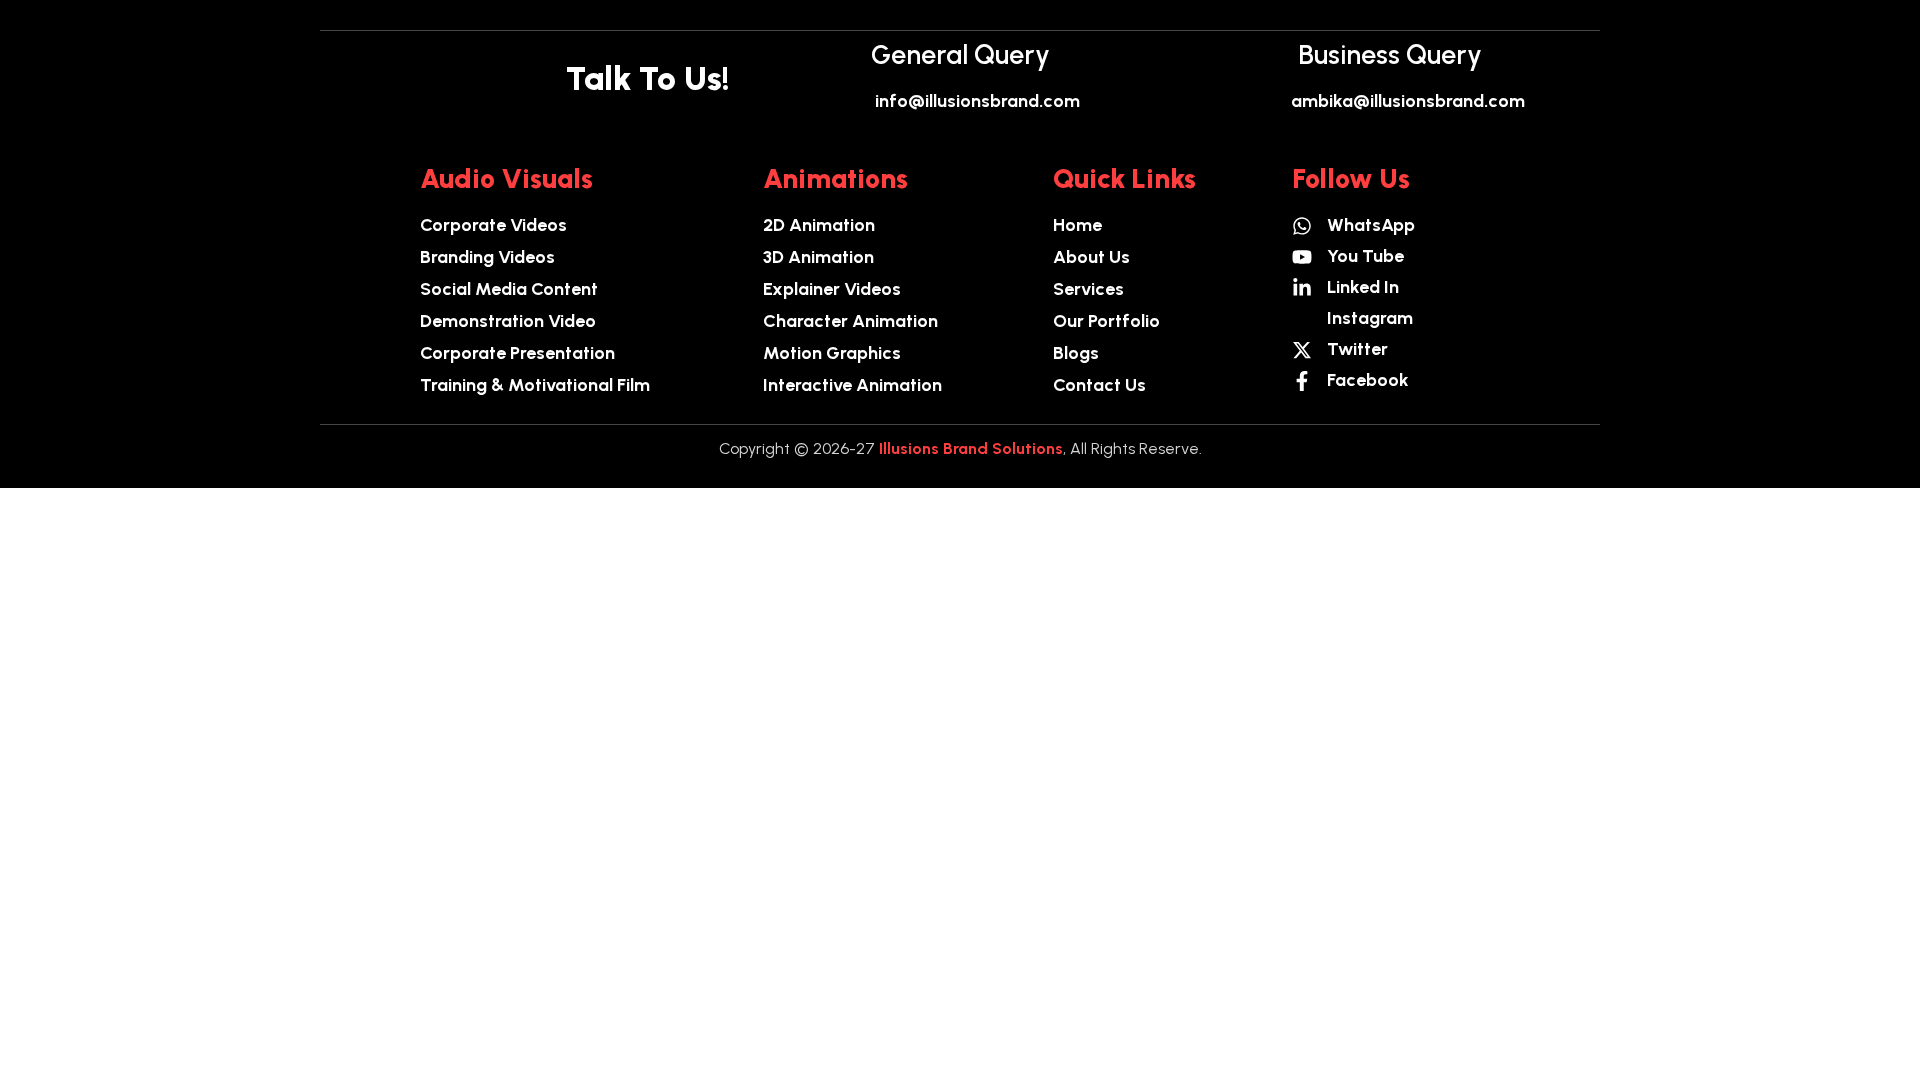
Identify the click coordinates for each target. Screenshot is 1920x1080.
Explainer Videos (832, 289)
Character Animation (850, 321)
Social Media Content (509, 289)
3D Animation (818, 257)
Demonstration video (508, 321)
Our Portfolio (1106, 321)
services (1088, 289)
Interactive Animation (852, 385)
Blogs (1076, 353)
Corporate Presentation (517, 353)
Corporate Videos (493, 225)
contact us (1099, 385)
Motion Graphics (832, 353)
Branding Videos (487, 257)
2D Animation (819, 225)
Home (1077, 225)
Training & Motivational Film (535, 385)
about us (1091, 257)
